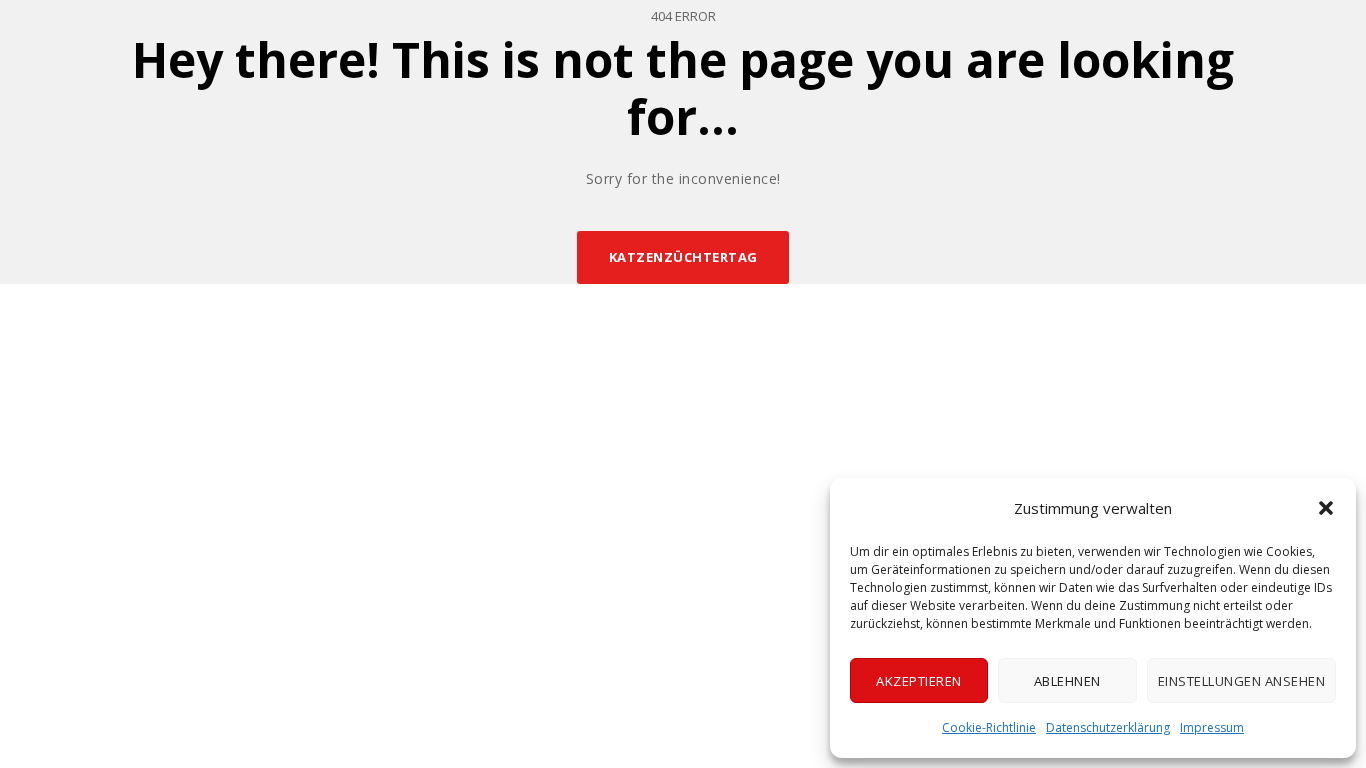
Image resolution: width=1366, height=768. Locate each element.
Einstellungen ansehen (1242, 681)
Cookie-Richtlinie (989, 727)
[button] (1326, 508)
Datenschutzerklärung (1108, 727)
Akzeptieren (919, 681)
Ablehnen (1067, 681)
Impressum (1212, 727)
